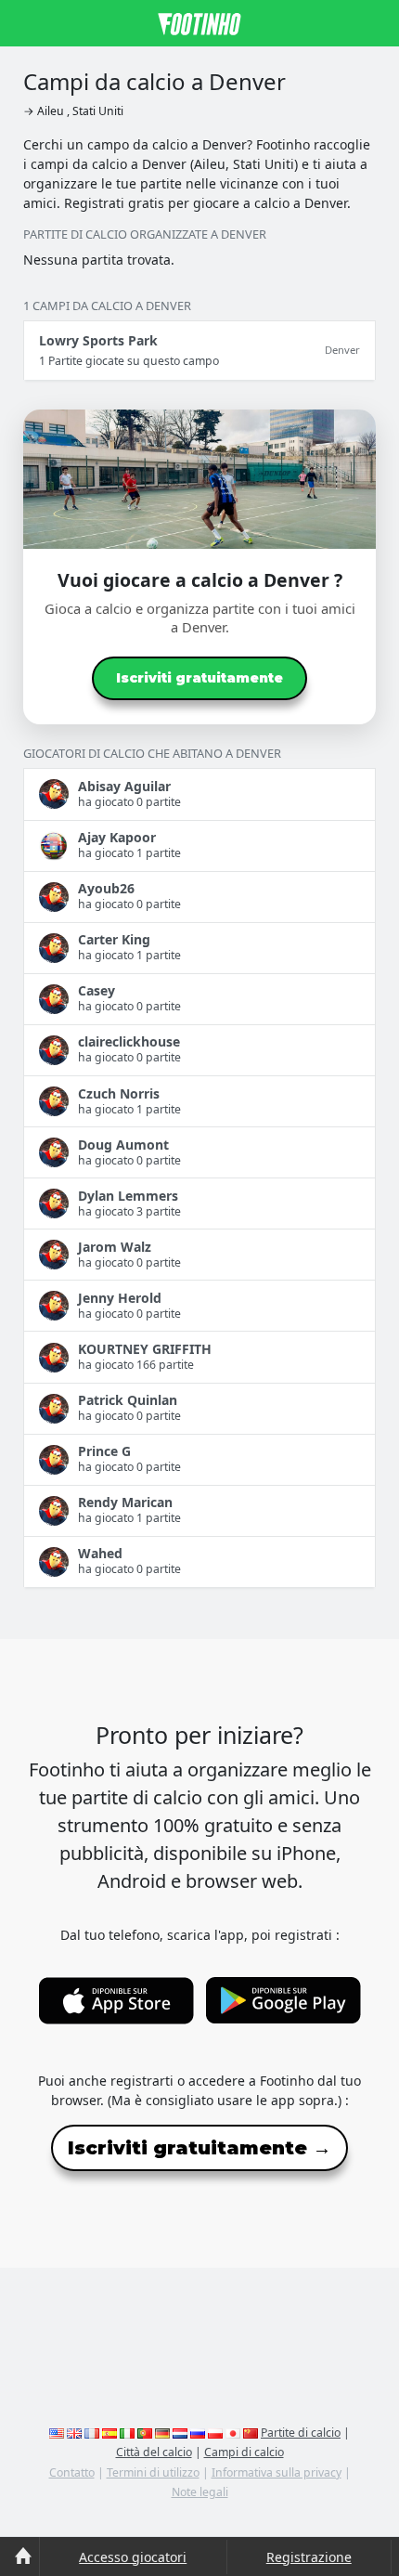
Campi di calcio (244, 2452)
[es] (109, 2433)
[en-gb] (74, 2433)
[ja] (233, 2433)
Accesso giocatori (133, 2557)
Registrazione (309, 2557)
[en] (57, 2433)
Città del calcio (154, 2452)
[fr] (92, 2433)
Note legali (200, 2492)
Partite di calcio (301, 2433)
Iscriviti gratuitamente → (199, 2148)
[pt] (145, 2433)
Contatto (72, 2472)
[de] (162, 2433)
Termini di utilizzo (153, 2472)
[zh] (251, 2433)
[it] (127, 2433)
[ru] (198, 2433)
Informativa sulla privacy (277, 2472)
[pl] (215, 2433)
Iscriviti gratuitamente (199, 678)
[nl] (180, 2433)
